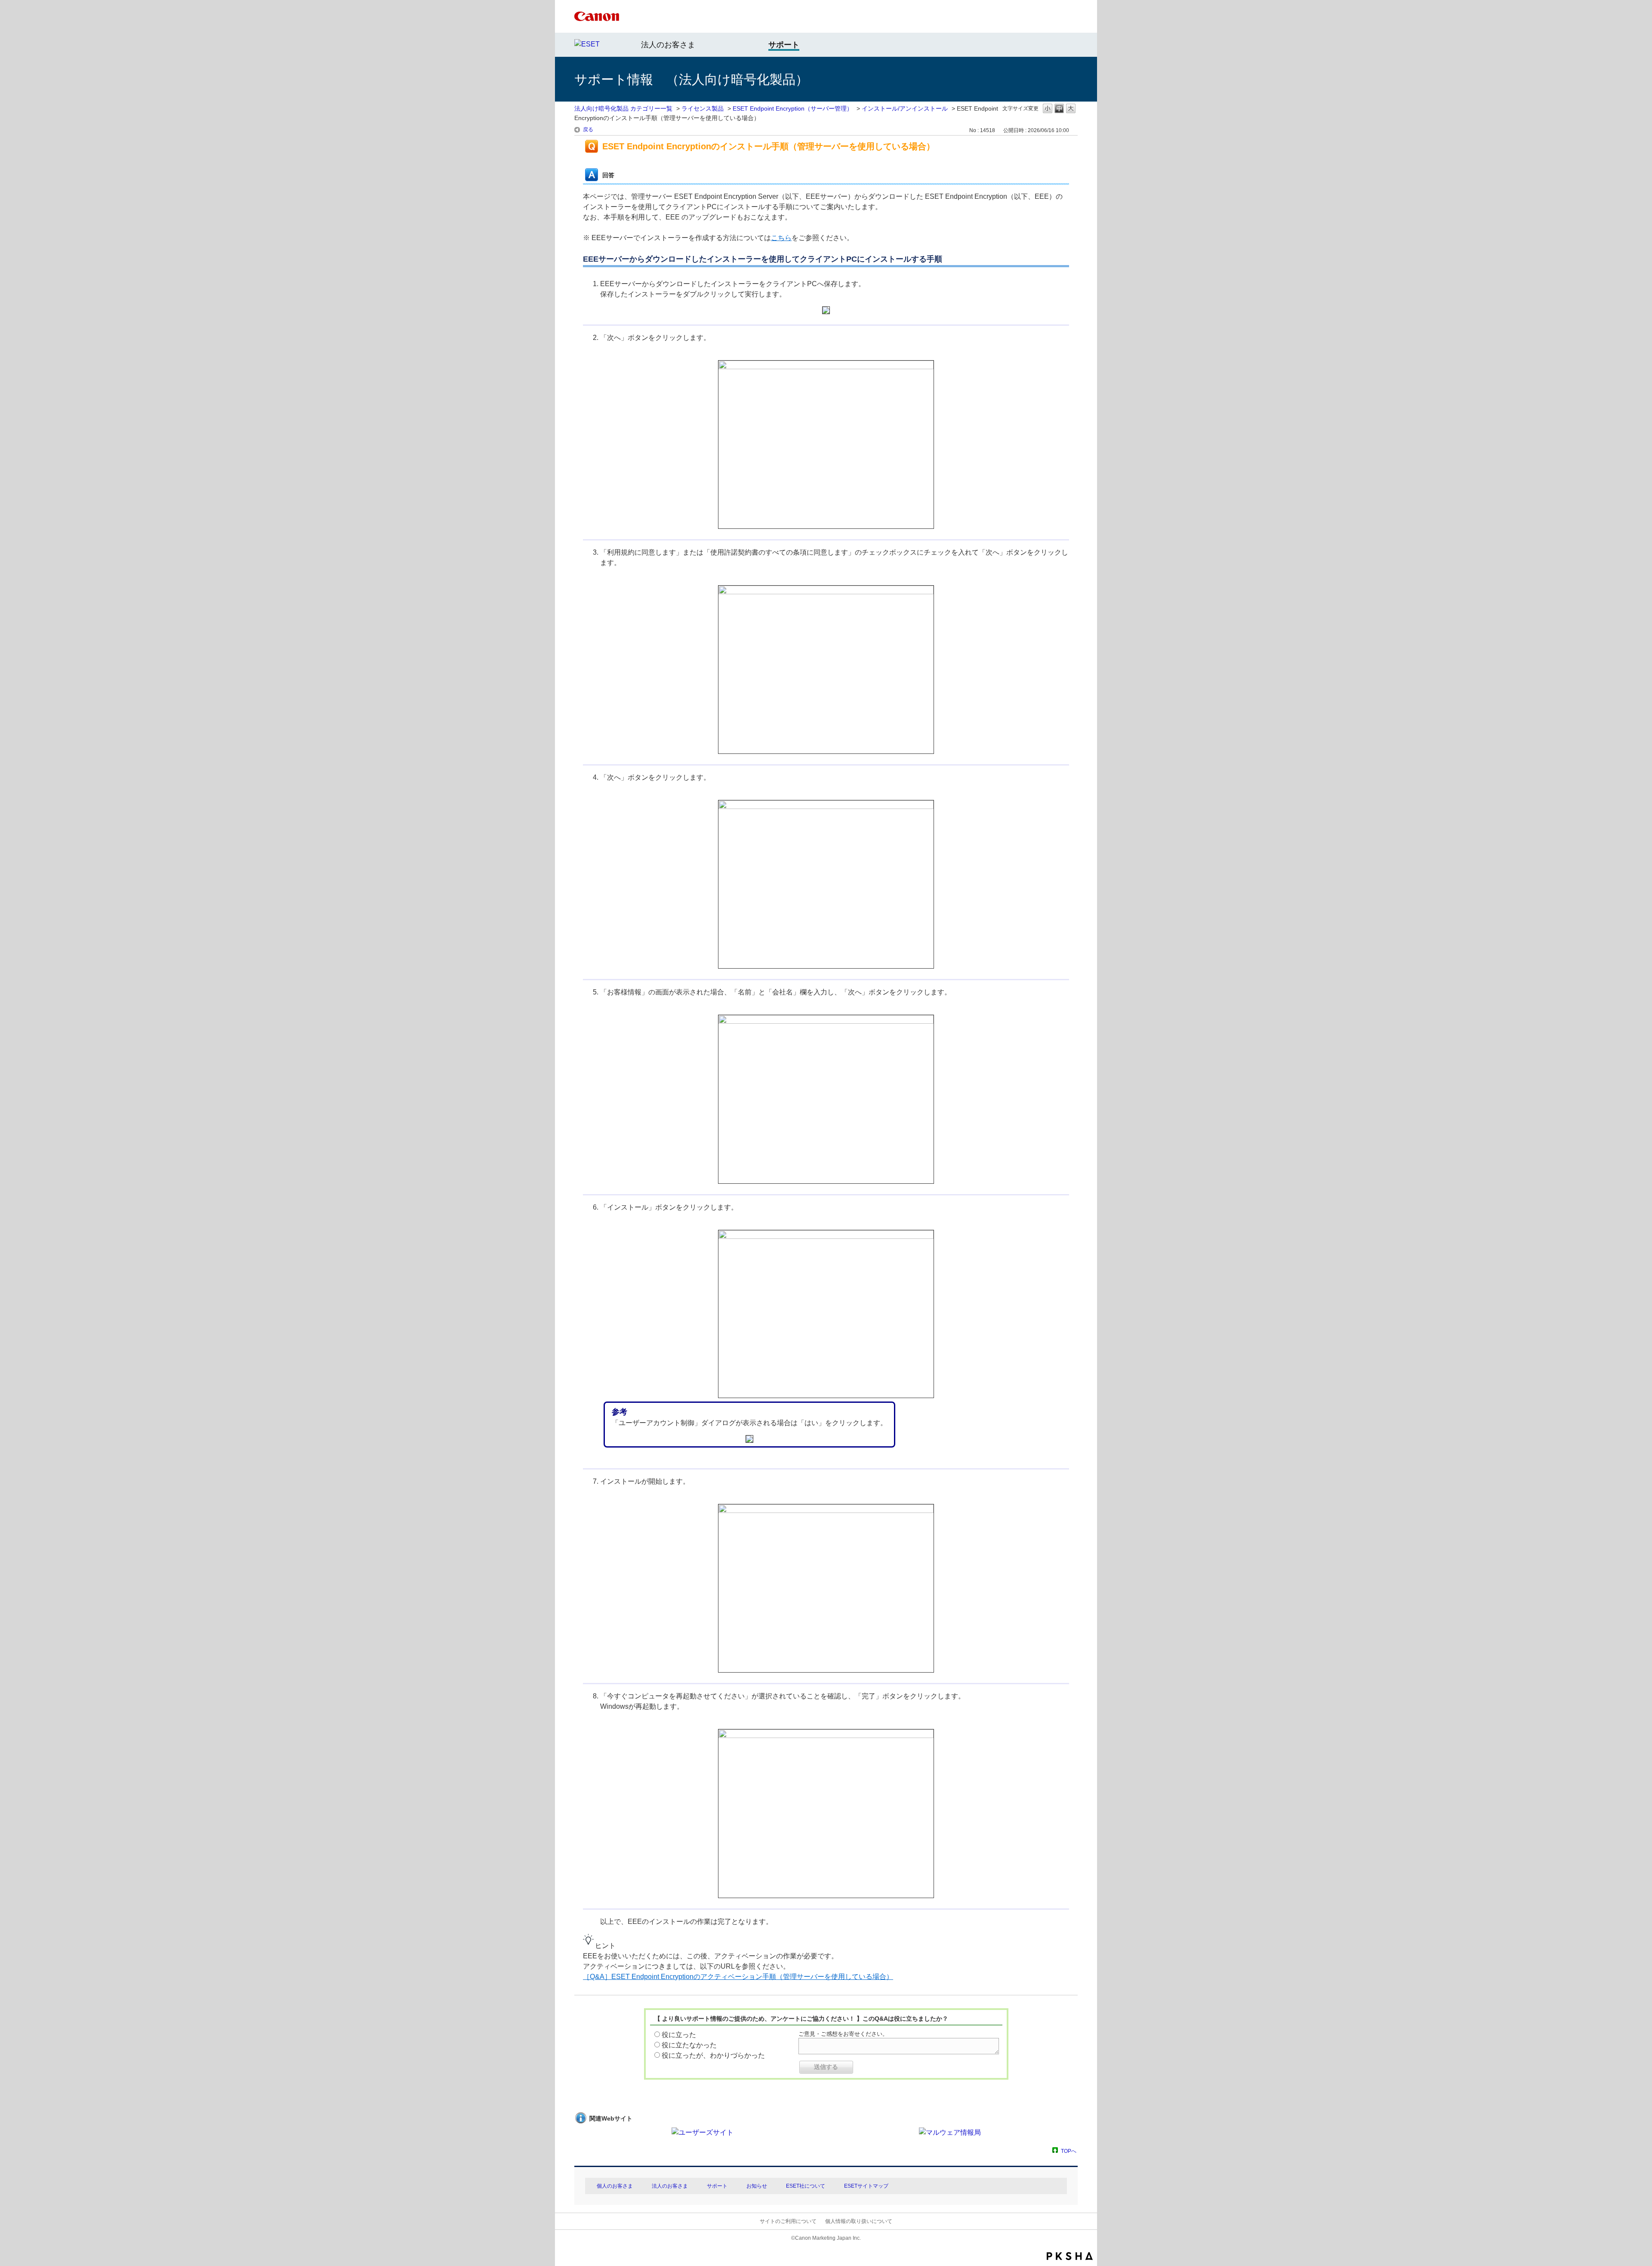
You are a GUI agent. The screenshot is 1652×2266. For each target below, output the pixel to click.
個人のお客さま (615, 2186)
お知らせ (757, 2186)
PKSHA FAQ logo (1070, 2256)
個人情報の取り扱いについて (859, 2221)
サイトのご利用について (788, 2221)
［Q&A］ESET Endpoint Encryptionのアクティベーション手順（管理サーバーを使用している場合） (738, 1977)
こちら (781, 238)
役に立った (679, 2035)
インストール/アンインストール (905, 108)
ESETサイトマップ (866, 2186)
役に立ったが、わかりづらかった (713, 2055)
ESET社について (806, 2186)
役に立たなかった (689, 2045)
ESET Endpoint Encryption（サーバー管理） (793, 108)
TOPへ (1069, 2151)
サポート (717, 2186)
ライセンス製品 (703, 108)
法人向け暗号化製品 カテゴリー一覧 (623, 108)
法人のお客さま (668, 45)
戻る (588, 130)
